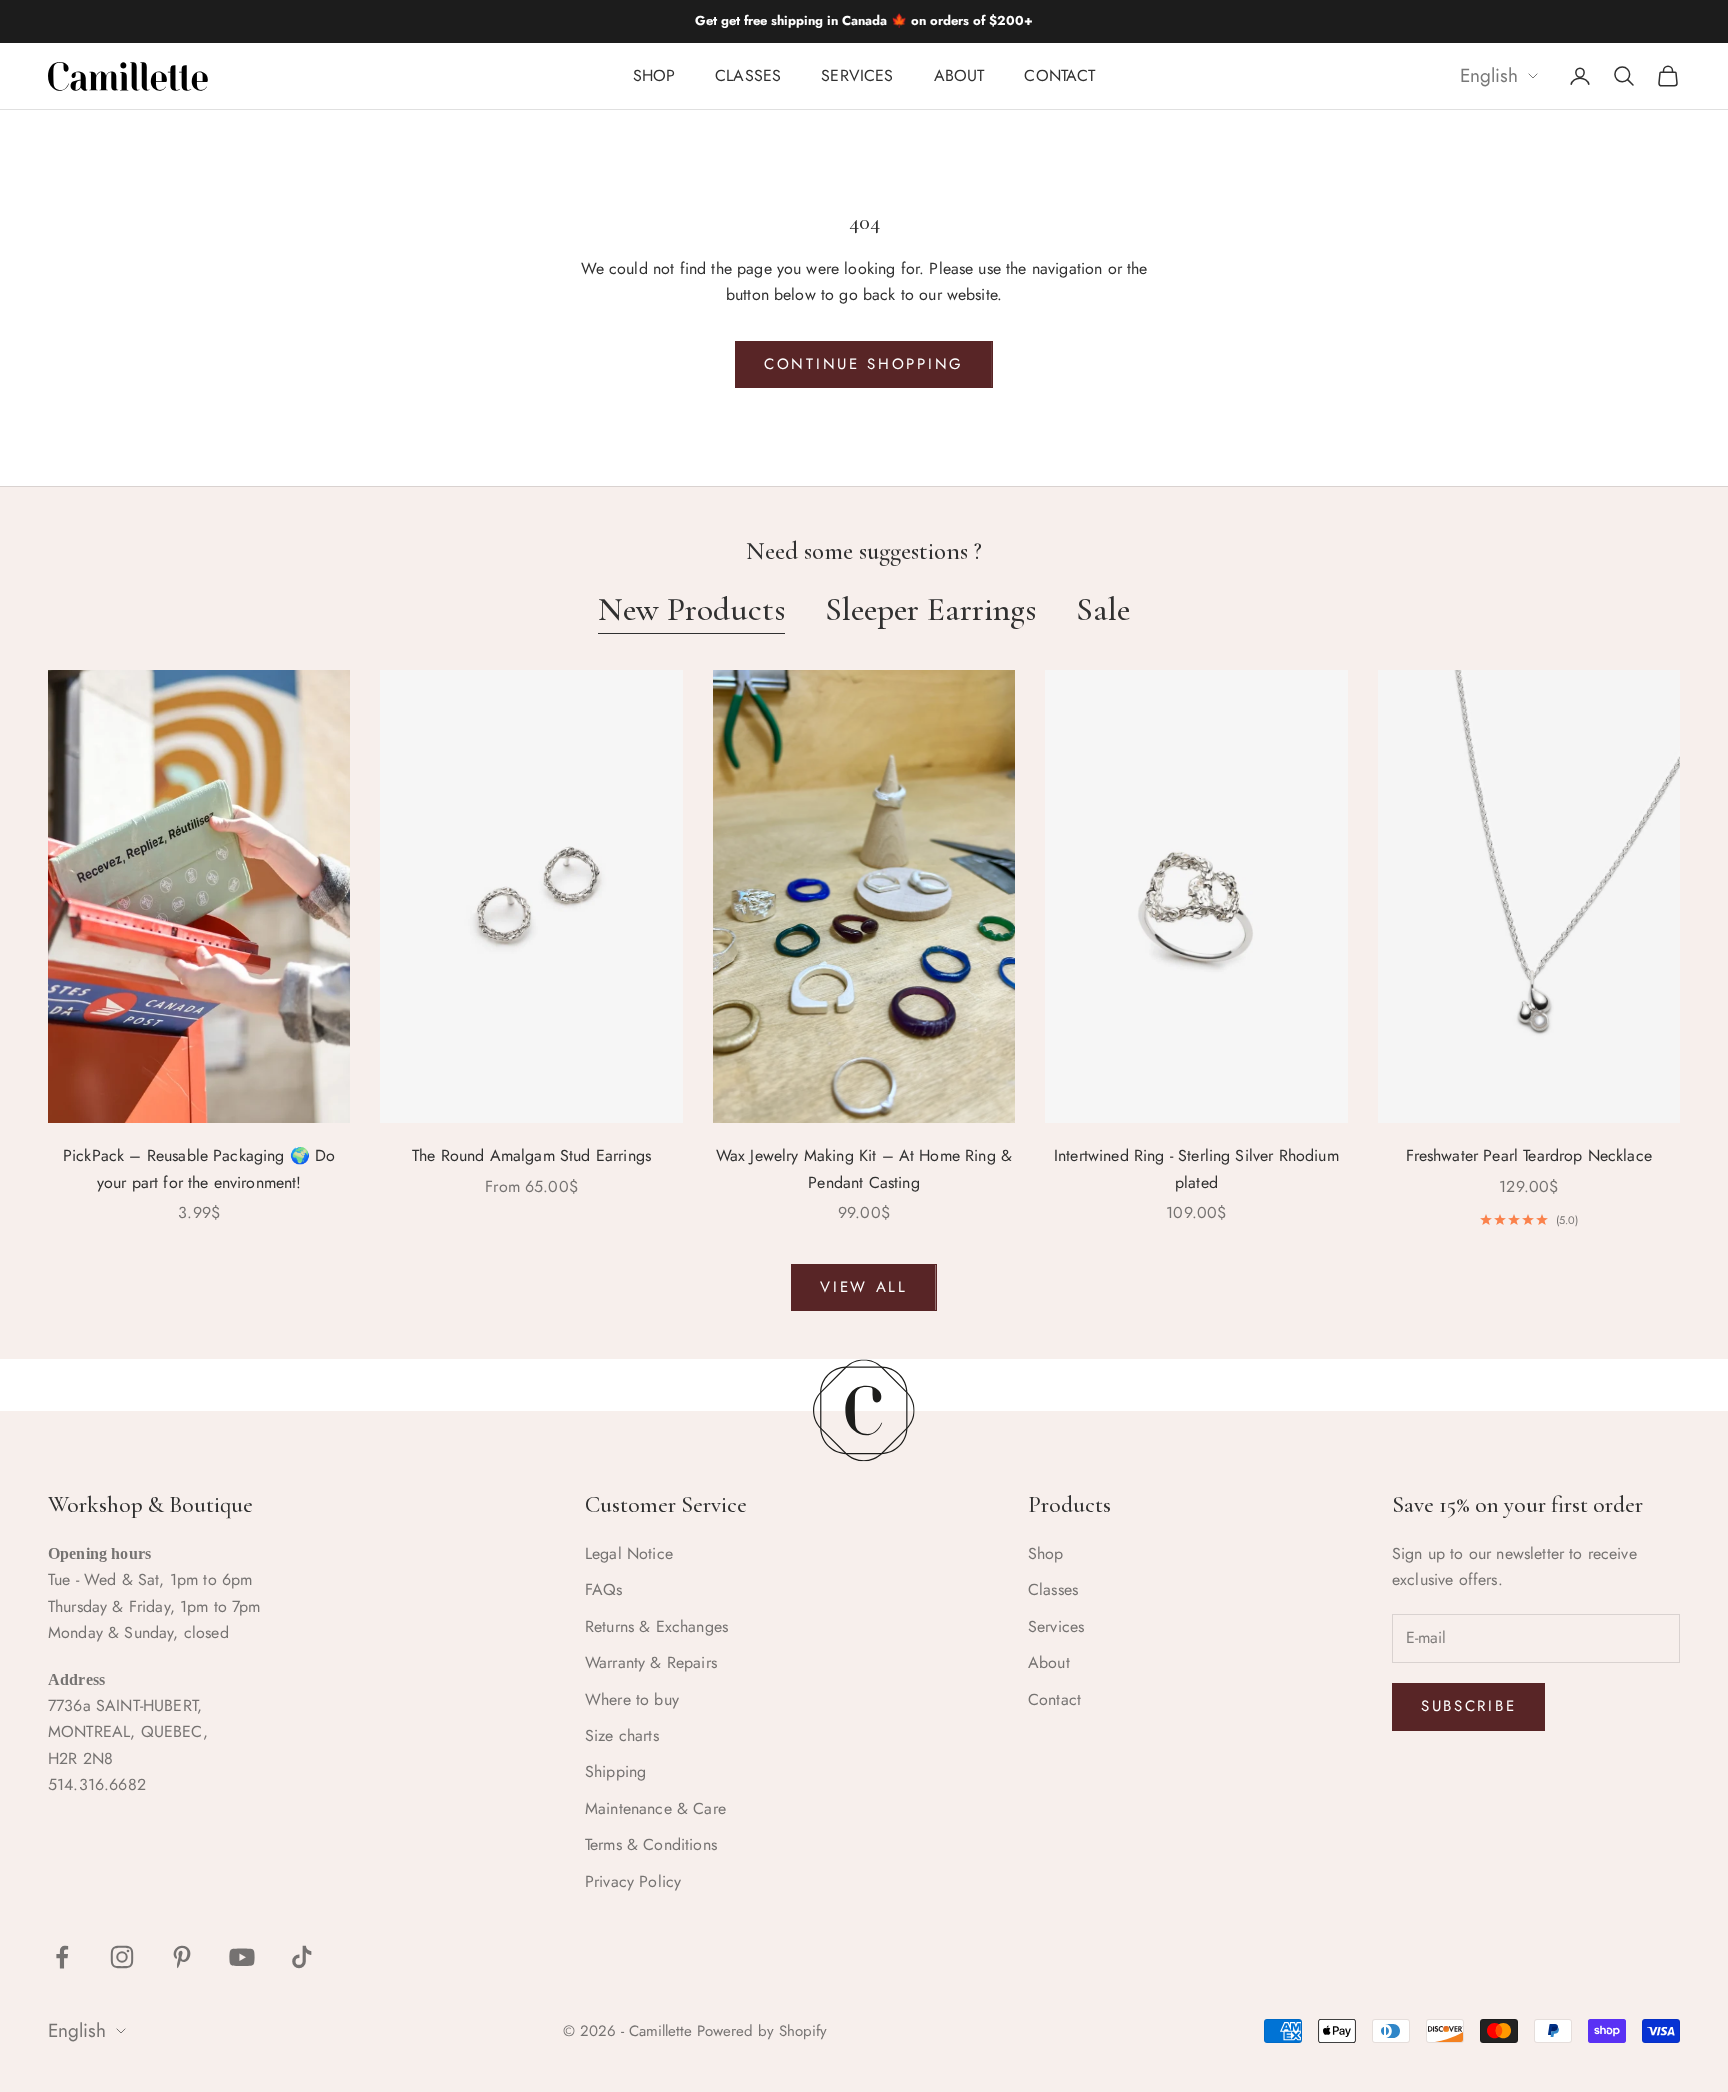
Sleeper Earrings (930, 609)
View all (864, 1287)
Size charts (622, 1735)
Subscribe (1468, 1706)
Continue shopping (864, 364)
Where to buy (632, 1699)
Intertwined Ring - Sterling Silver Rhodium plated (1196, 1168)
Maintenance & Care (655, 1808)
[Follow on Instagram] (122, 1957)
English (1489, 76)
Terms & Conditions (651, 1844)
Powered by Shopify (762, 2031)
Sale (1103, 609)
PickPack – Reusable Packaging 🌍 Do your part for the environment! (199, 1168)
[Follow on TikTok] (302, 1957)
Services (857, 75)
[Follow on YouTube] (242, 1957)
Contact (1059, 75)
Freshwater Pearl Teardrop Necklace (1529, 1155)
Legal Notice (629, 1553)
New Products (691, 609)
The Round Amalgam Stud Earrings (531, 1155)
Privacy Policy (633, 1881)
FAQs (604, 1589)
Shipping (615, 1771)
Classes (748, 75)
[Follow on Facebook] (62, 1957)
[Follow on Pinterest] (182, 1957)
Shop (654, 75)
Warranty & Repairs (651, 1662)
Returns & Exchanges (656, 1626)
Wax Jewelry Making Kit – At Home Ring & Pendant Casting (864, 1168)
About (959, 75)
